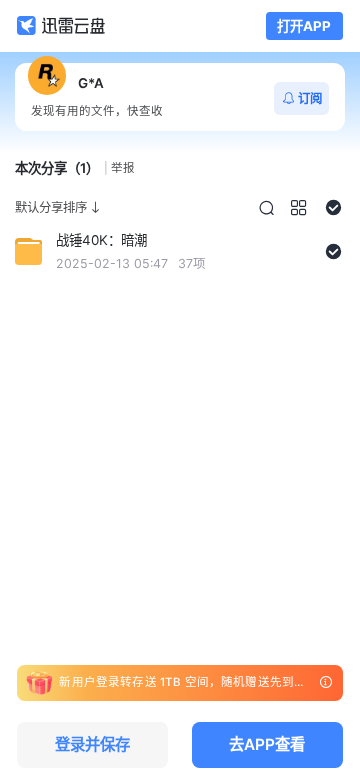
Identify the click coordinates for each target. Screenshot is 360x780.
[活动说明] (325, 682)
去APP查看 (267, 744)
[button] (266, 207)
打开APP (304, 26)
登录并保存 (92, 744)
